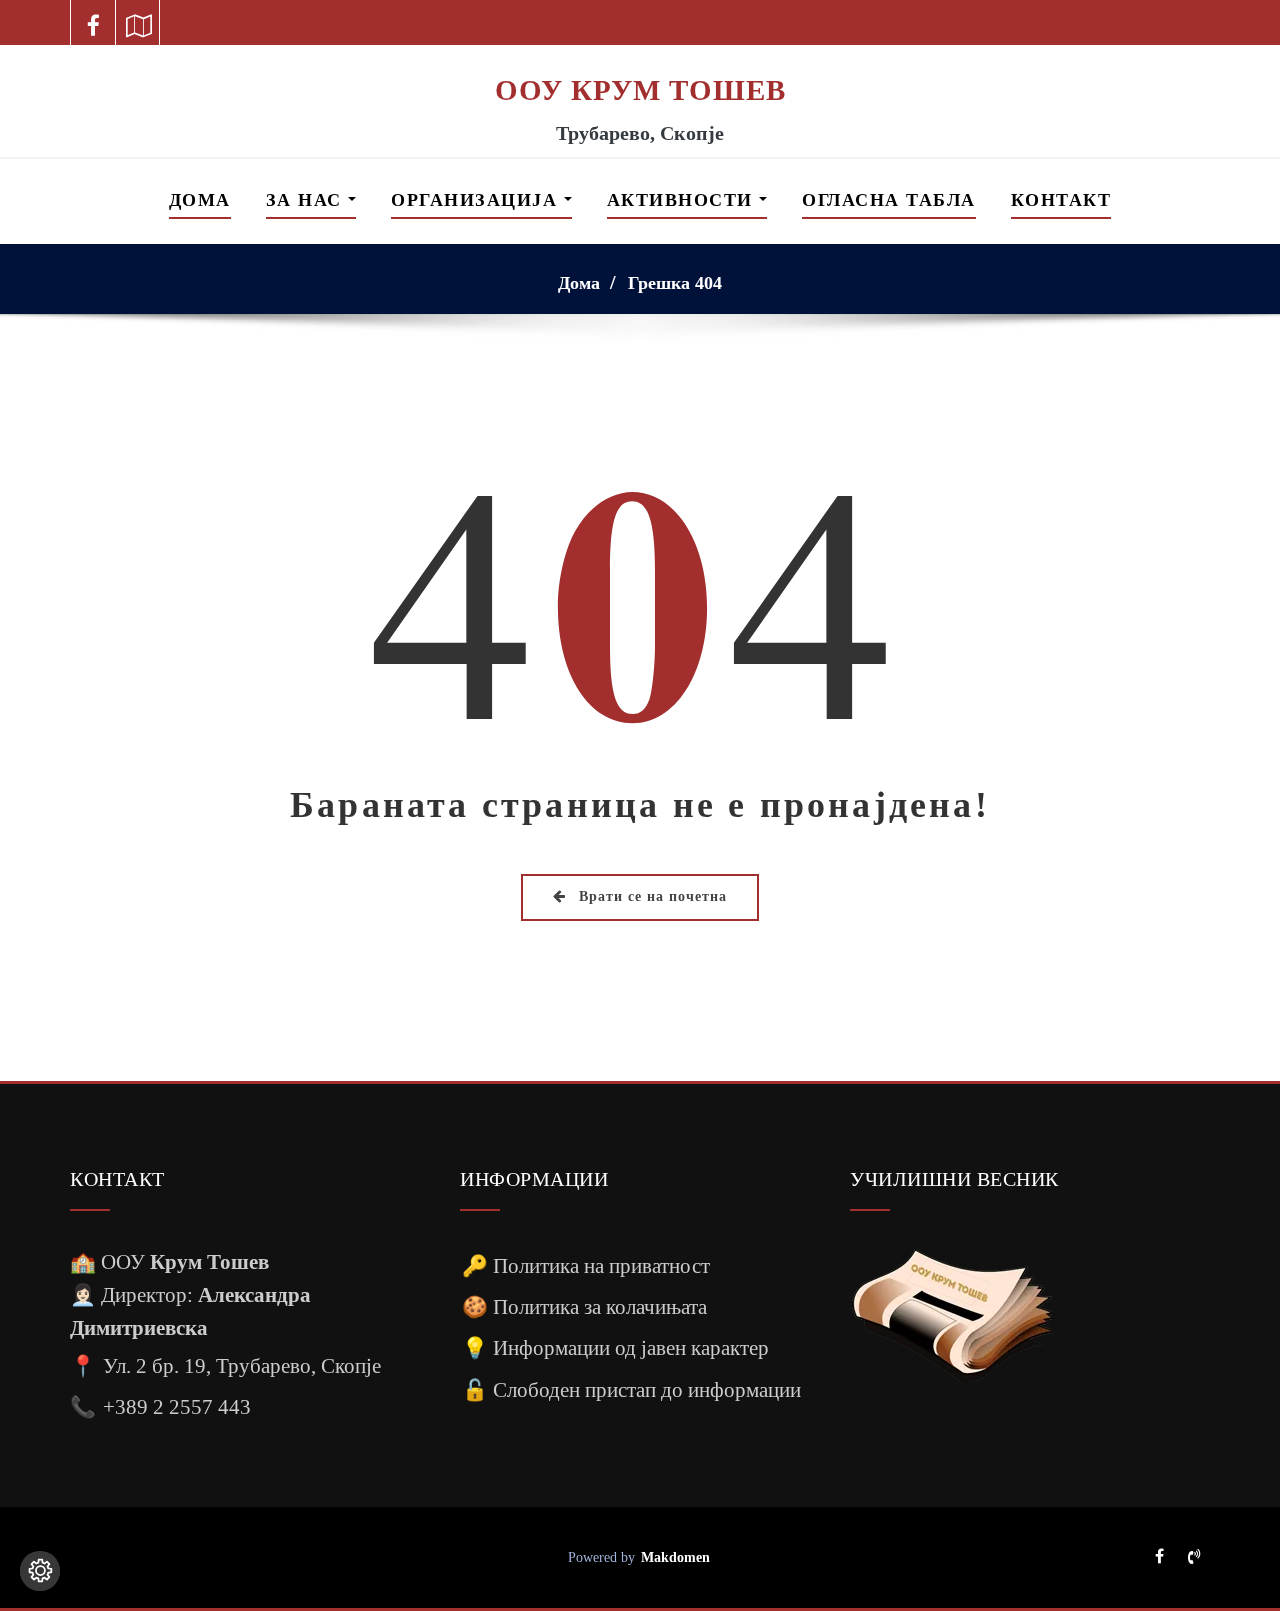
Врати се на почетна (650, 896)
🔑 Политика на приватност (586, 1265)
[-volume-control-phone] (1194, 1557)
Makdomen (675, 1557)
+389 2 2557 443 (177, 1406)
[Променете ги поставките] (40, 1571)
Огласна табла (889, 200)
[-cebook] (93, 22)
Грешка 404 (675, 283)
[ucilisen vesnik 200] (952, 1315)
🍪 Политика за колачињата (584, 1306)
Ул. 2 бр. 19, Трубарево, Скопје (242, 1365)
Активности (683, 200)
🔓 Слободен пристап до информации (631, 1389)
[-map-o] (138, 22)
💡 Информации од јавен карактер (615, 1347)
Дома (200, 200)
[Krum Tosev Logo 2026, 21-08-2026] (640, 58)
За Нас (307, 200)
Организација (477, 200)
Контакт (1061, 200)
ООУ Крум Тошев (640, 90)
